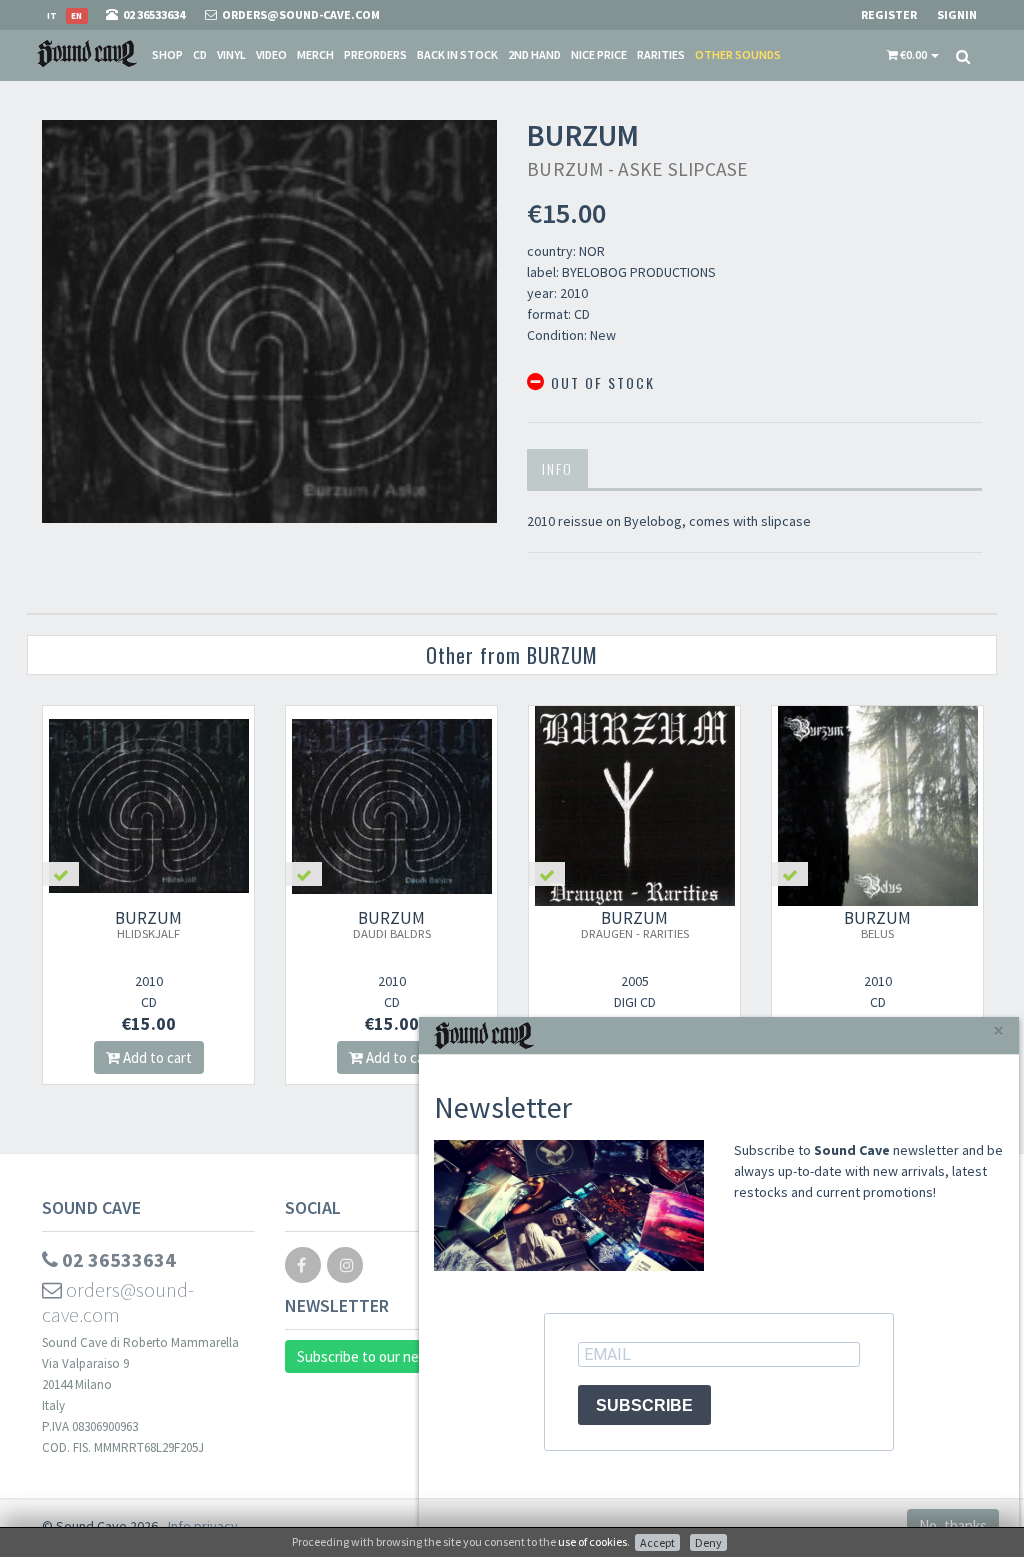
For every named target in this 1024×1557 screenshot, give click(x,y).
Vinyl (231, 54)
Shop (167, 54)
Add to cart (161, 1057)
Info (557, 468)
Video (271, 54)
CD (200, 54)
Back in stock (457, 54)
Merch (315, 54)
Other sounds (738, 54)
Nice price (599, 54)
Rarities (661, 54)
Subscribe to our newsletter (385, 1356)
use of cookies (592, 1541)
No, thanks (953, 1525)
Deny (708, 1542)
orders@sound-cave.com (118, 1302)
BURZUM (154, 924)
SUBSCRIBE (644, 1405)
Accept (657, 1542)
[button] (913, 55)
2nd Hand (534, 54)
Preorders (375, 54)
